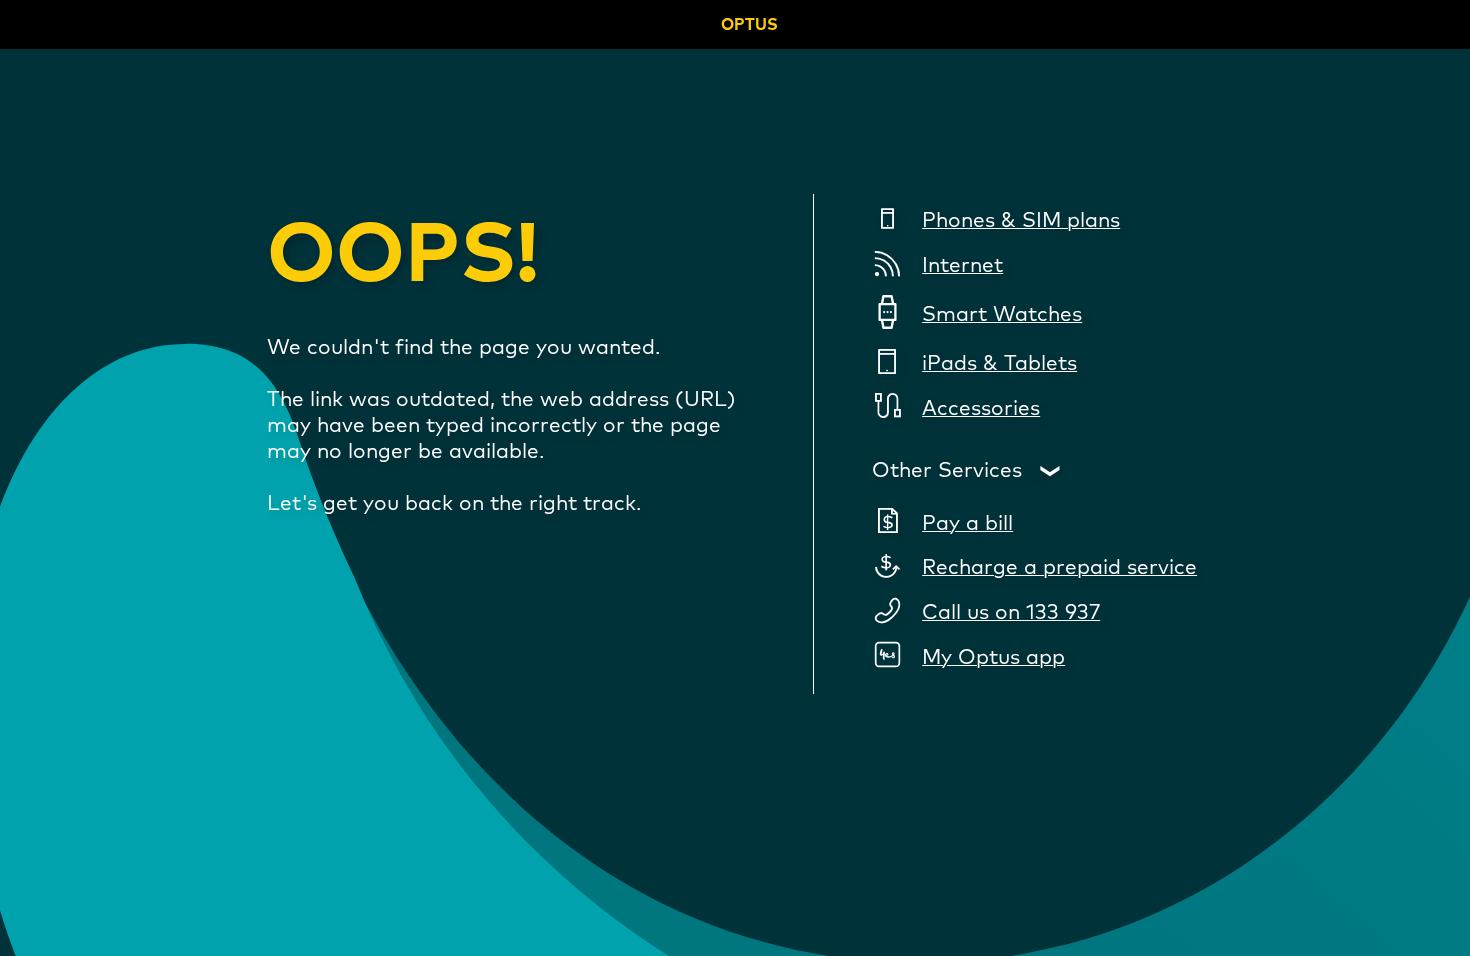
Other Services (947, 471)
